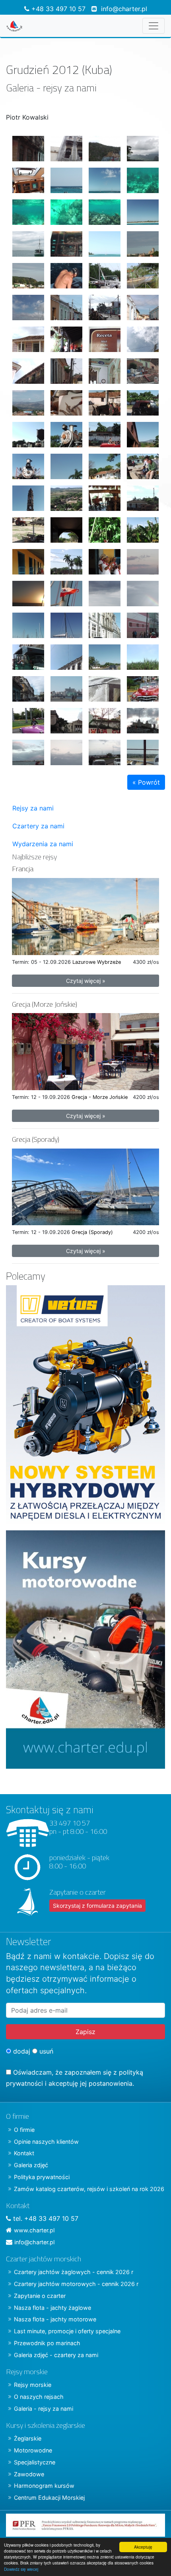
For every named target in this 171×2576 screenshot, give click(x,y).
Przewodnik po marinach (47, 2343)
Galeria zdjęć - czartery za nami (56, 2355)
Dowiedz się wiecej (21, 2569)
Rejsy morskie (33, 2385)
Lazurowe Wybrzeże (97, 962)
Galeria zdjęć (31, 2165)
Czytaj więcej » (86, 981)
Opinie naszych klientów (46, 2142)
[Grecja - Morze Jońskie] (85, 1051)
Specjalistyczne (35, 2462)
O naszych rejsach (39, 2397)
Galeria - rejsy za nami (44, 2409)
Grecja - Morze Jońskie (100, 1097)
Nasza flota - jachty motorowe (55, 2319)
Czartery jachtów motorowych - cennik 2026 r (76, 2284)
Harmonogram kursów (44, 2486)
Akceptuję (143, 2547)
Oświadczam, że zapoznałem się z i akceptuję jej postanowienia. (75, 2078)
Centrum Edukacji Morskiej (49, 2498)
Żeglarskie (28, 2438)
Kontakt (24, 2153)
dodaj (21, 2051)
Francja (23, 869)
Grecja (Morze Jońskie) (45, 1004)
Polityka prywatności (42, 2177)
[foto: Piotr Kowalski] (25, 145)
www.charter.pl (34, 2230)
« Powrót (146, 782)
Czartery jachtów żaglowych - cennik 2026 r (74, 2272)
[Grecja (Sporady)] (85, 1186)
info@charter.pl (124, 9)
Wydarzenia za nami (43, 844)
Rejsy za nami (33, 808)
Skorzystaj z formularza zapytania (97, 1906)
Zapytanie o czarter (40, 2296)
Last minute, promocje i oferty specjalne (67, 2331)
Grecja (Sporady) (36, 1139)
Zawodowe (29, 2474)
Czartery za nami (38, 826)
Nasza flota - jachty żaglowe (52, 2308)
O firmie (24, 2130)
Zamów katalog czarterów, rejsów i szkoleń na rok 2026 (89, 2189)
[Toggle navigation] (154, 26)
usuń (45, 2051)
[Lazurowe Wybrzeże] (85, 916)
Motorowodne (33, 2450)
